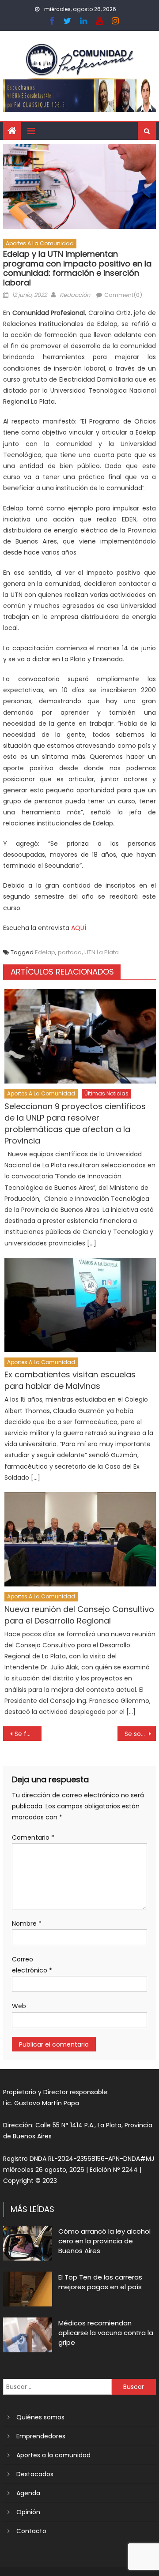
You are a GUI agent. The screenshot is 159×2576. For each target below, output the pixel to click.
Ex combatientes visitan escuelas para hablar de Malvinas (70, 1380)
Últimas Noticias (106, 1093)
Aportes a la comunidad (40, 243)
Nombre (27, 1924)
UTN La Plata (102, 952)
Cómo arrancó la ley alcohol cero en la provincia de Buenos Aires (104, 2241)
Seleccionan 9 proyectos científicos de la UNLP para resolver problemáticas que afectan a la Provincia (75, 1123)
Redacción (75, 295)
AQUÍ (79, 928)
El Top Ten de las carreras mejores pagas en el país (100, 2282)
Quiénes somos (40, 2417)
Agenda (28, 2493)
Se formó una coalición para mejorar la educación (28, 1734)
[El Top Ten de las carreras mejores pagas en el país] (28, 2289)
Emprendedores (41, 2436)
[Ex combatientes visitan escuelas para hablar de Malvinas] (80, 1305)
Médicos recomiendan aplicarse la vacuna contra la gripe (106, 2333)
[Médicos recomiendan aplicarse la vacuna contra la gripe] (28, 2335)
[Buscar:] (57, 2386)
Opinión (28, 2512)
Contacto (31, 2531)
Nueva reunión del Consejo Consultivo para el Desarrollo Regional (79, 1615)
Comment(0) (123, 295)
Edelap (45, 952)
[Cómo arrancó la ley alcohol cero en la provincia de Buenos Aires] (28, 2243)
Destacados (35, 2474)
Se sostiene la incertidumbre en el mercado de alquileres (140, 1734)
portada (70, 952)
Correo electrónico (32, 1965)
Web (19, 2006)
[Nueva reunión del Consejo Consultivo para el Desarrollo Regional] (80, 1539)
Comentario (33, 1837)
